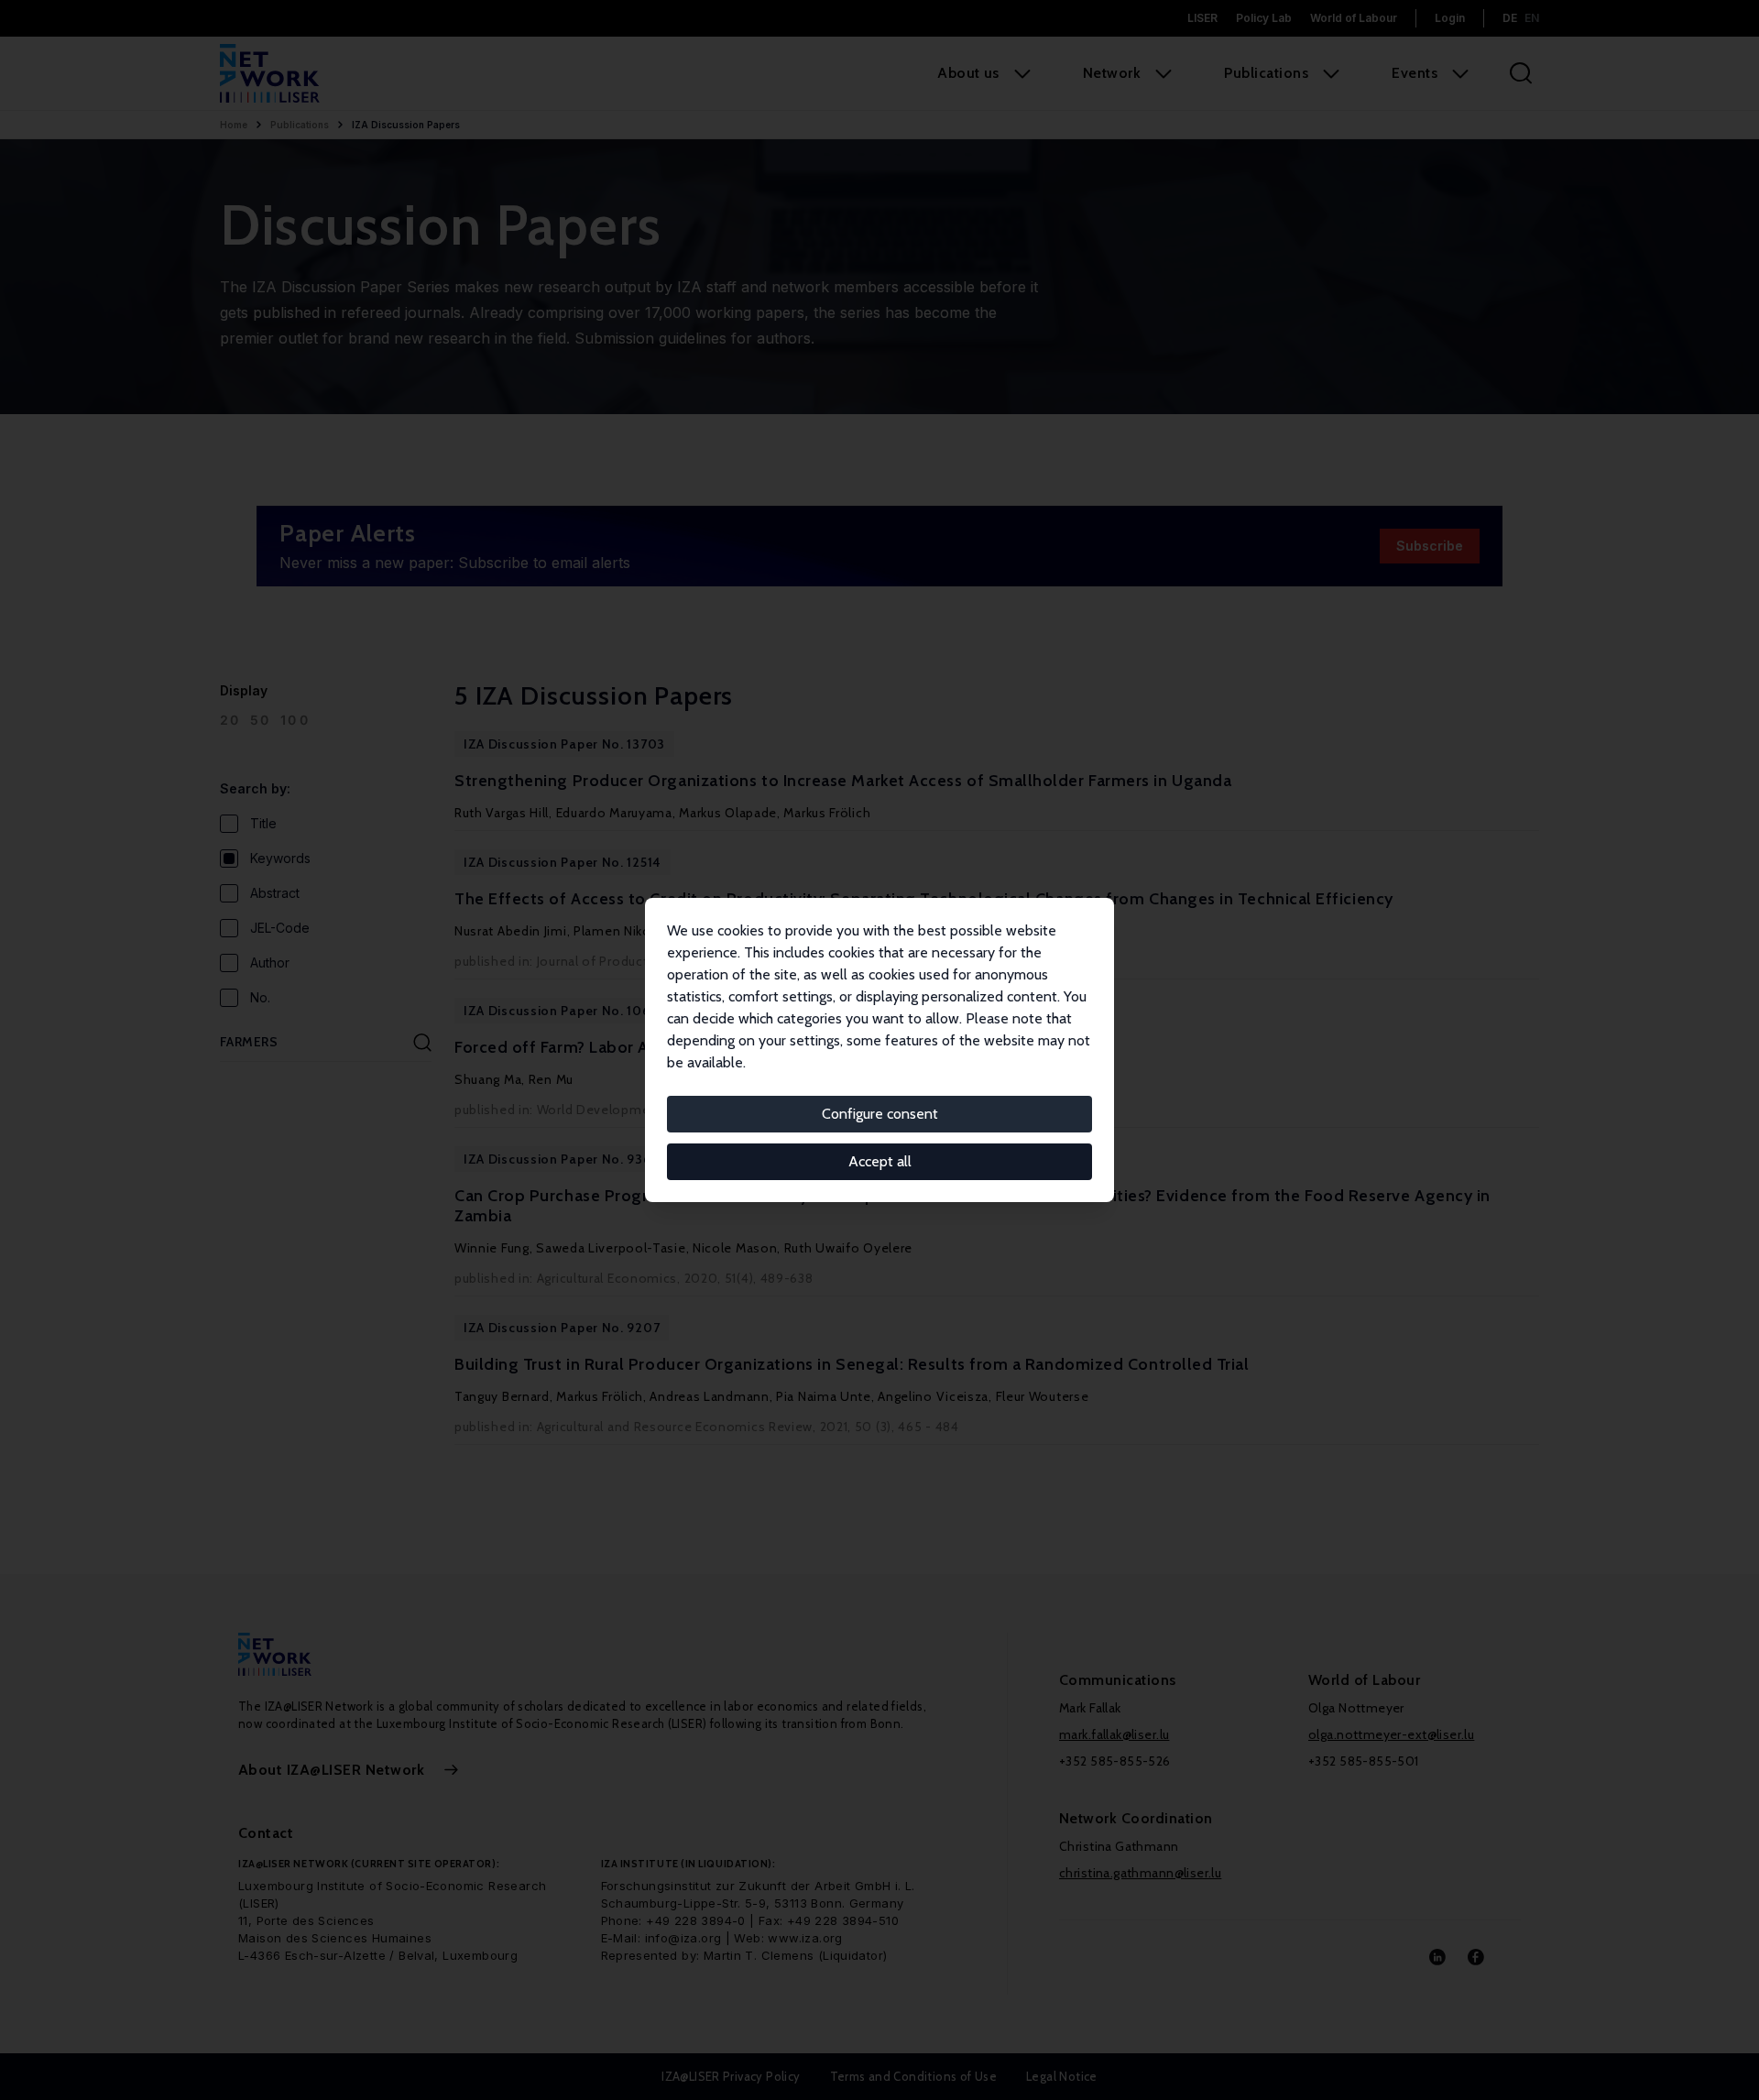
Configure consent (880, 1114)
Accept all (880, 1161)
